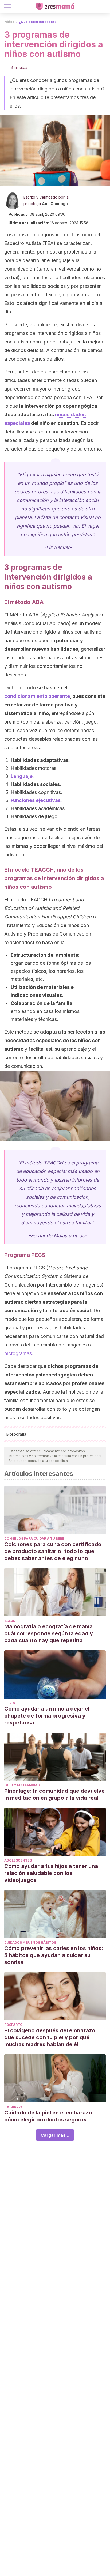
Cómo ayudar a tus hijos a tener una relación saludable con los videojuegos (51, 1873)
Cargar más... (55, 2135)
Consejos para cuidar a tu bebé (34, 1539)
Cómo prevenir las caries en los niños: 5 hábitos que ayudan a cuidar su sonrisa (54, 1955)
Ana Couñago (55, 204)
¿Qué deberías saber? (38, 22)
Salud (10, 1621)
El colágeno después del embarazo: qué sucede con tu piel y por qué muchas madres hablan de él (51, 2037)
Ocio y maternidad (22, 1785)
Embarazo (14, 2107)
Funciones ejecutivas (36, 800)
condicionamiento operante (37, 696)
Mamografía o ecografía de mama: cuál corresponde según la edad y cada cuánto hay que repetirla (49, 1633)
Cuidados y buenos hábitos (30, 1943)
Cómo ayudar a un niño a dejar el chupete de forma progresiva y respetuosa (47, 1716)
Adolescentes (18, 1860)
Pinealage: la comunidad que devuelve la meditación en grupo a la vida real (54, 1794)
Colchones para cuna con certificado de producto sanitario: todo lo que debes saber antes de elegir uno (53, 1551)
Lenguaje (22, 776)
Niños (9, 22)
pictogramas (18, 1353)
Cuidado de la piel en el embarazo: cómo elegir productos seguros (49, 2116)
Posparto (13, 2025)
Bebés (10, 1703)
